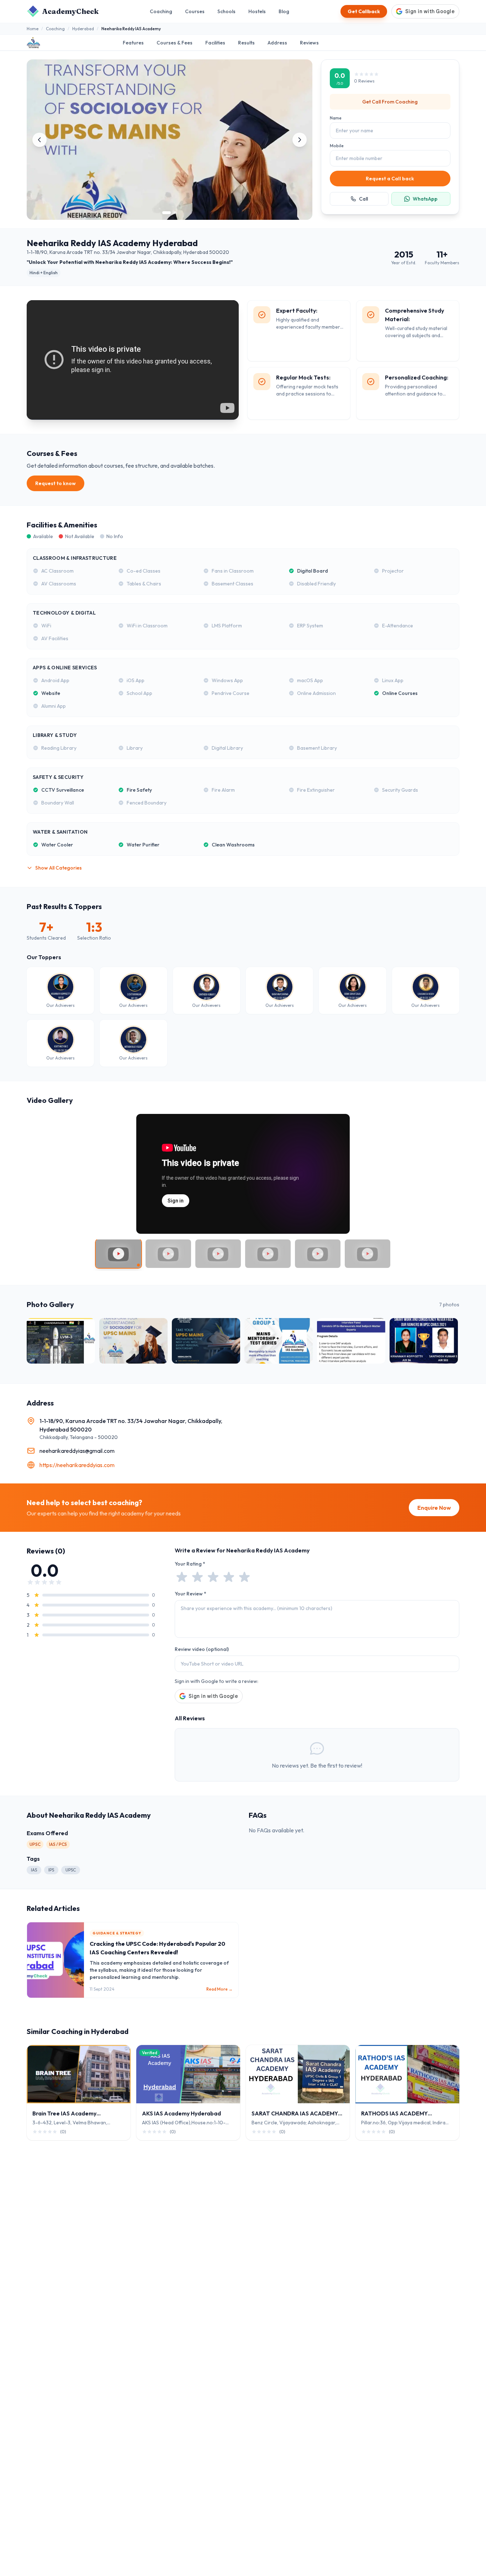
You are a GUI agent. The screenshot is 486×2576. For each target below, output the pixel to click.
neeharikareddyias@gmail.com (77, 1451)
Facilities (215, 43)
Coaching (161, 11)
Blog (284, 11)
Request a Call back (390, 179)
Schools (226, 11)
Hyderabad (83, 29)
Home (33, 29)
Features (133, 43)
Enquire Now (434, 1508)
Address (277, 43)
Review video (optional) (202, 1649)
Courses (195, 11)
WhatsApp (425, 199)
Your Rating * (190, 1564)
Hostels (257, 11)
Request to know (56, 483)
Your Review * (191, 1594)
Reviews (309, 43)
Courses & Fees (175, 43)
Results (246, 43)
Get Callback (364, 11)
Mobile (337, 146)
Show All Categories (59, 868)
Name (336, 118)
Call (363, 199)
